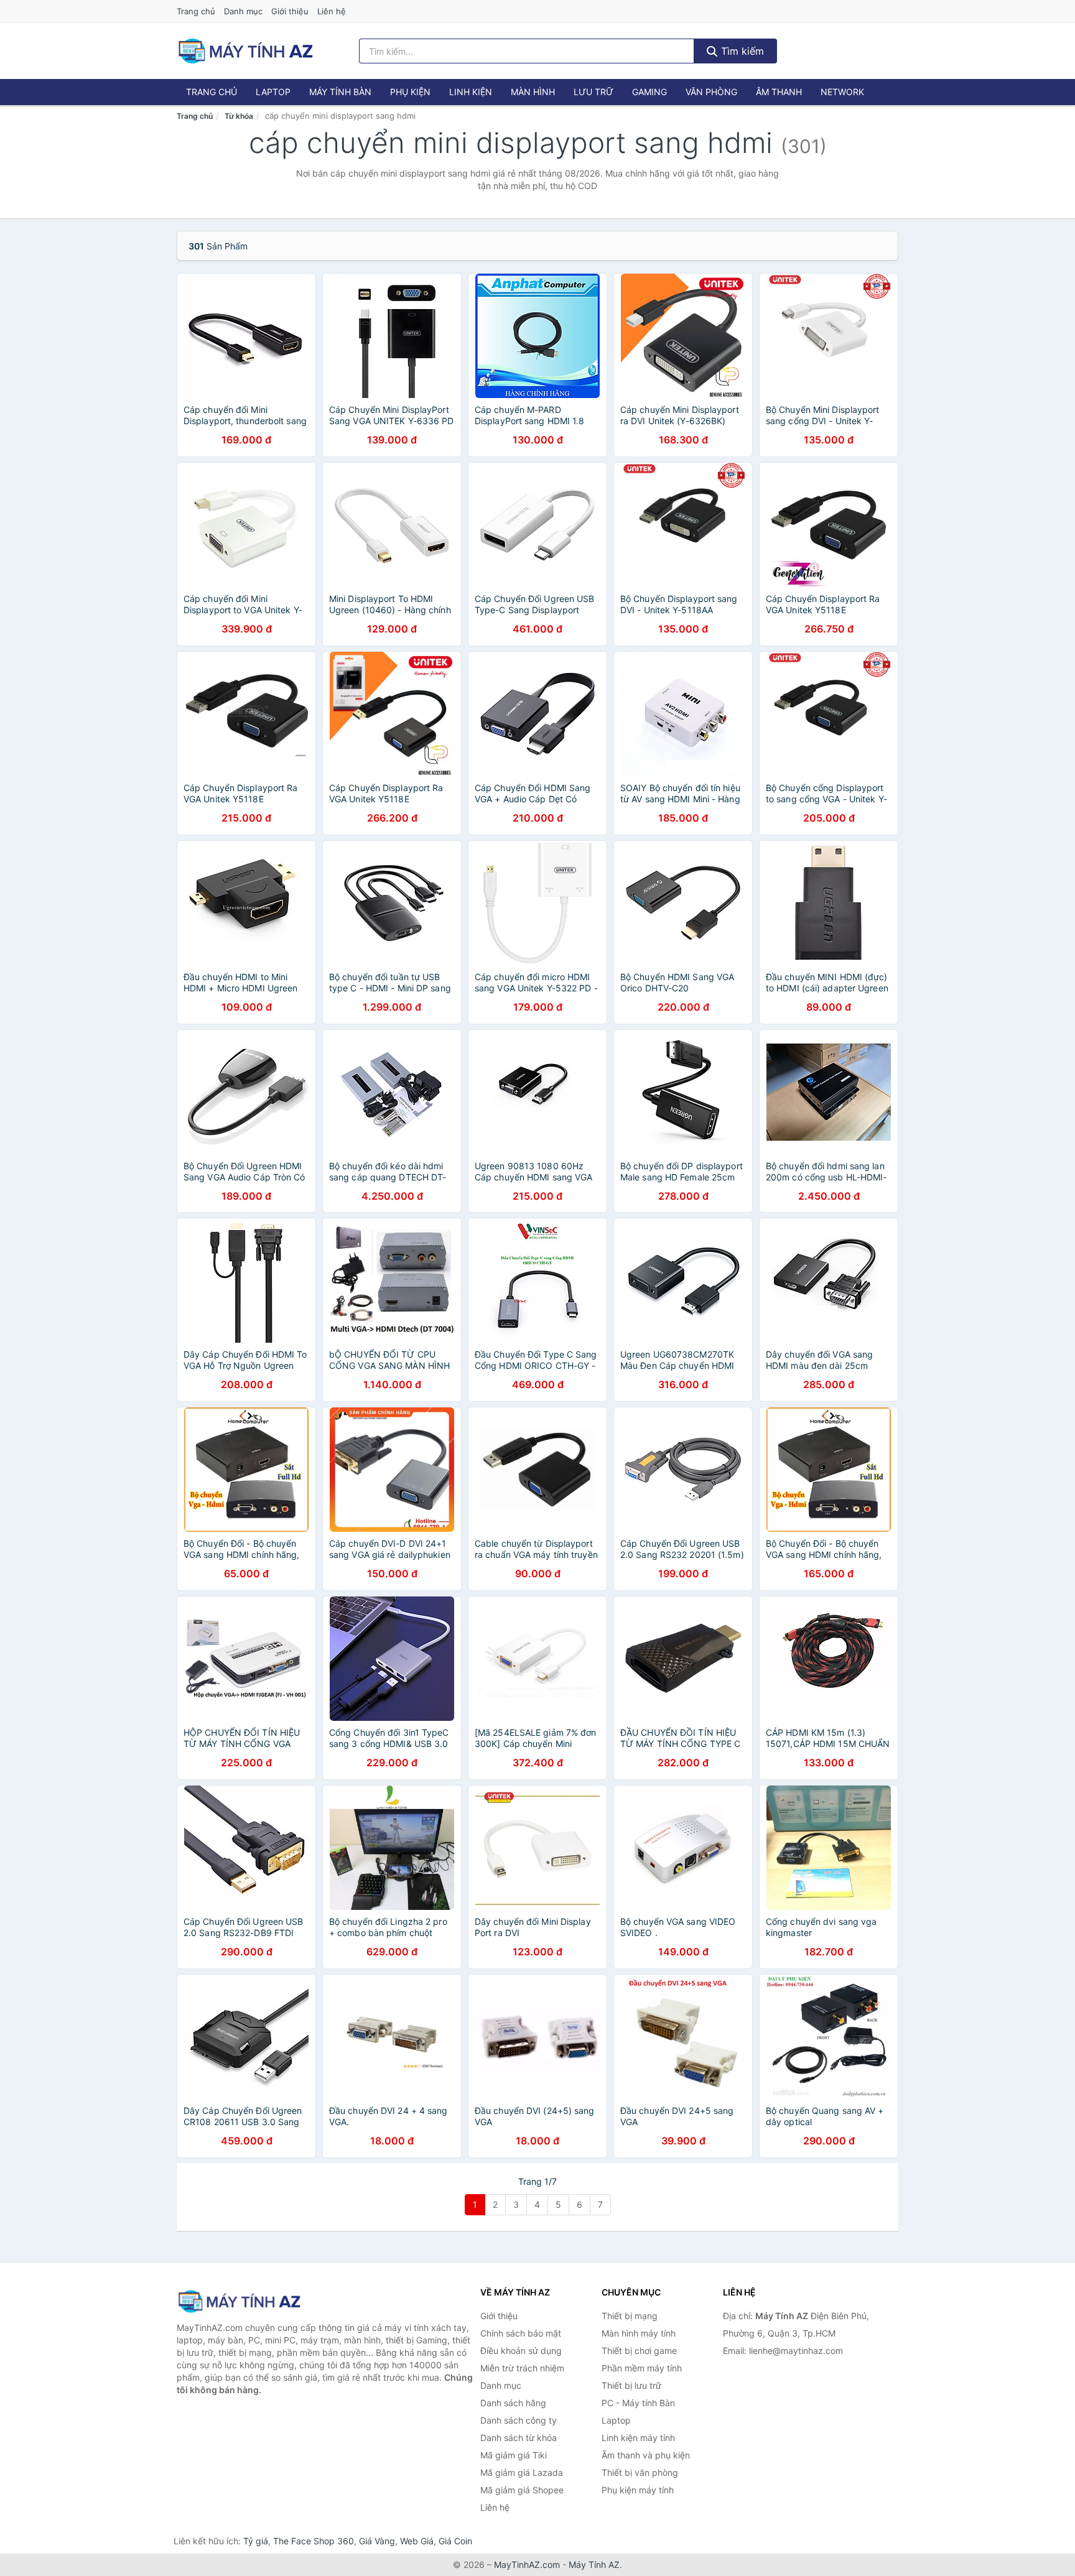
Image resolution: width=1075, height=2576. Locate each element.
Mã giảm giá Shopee (522, 2490)
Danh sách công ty (519, 2420)
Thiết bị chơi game (639, 2351)
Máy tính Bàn (340, 92)
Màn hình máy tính (639, 2333)
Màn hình (533, 92)
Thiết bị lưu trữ (631, 2385)
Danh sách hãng (513, 2403)
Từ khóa (239, 116)
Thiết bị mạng (630, 2316)
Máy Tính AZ (594, 2564)
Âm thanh (779, 92)
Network (842, 92)
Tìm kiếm (741, 51)
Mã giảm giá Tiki (514, 2455)
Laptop (273, 92)
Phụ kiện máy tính (638, 2490)
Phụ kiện (410, 92)
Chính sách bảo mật (521, 2333)
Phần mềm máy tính (642, 2368)
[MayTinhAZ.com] (245, 51)
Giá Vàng (377, 2541)
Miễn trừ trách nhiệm (522, 2368)
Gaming (649, 92)
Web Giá (417, 2541)
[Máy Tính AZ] (239, 2301)
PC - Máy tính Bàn (638, 2403)
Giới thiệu (290, 11)
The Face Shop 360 (314, 2541)
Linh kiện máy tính (638, 2438)
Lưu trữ (593, 92)
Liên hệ (332, 11)
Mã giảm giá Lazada (522, 2472)
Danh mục (243, 11)
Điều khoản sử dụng (521, 2351)
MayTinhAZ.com (527, 2564)
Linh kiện (471, 92)
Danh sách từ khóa (519, 2438)
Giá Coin (455, 2541)
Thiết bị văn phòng (640, 2472)
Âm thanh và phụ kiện (646, 2455)
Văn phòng (711, 92)
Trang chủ (196, 11)
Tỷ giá (256, 2541)
